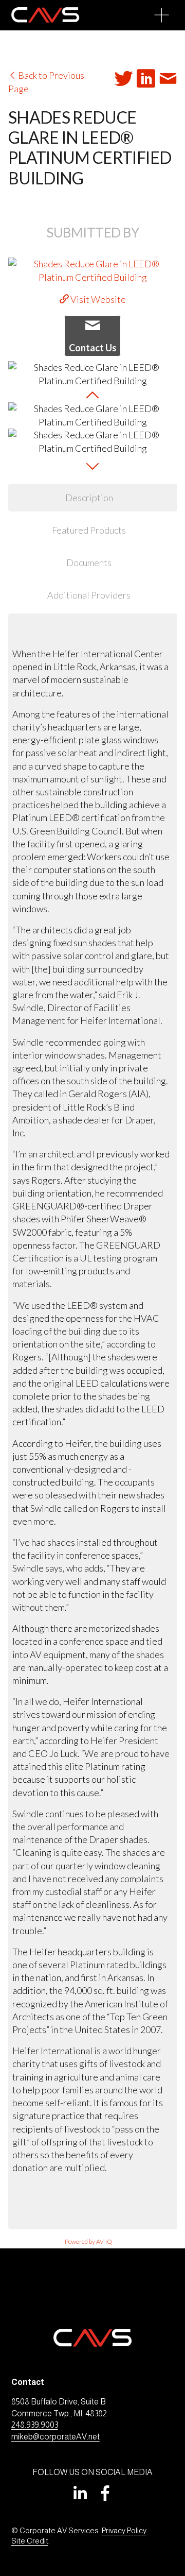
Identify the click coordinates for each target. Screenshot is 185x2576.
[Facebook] (105, 2493)
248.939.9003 (35, 2425)
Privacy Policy (124, 2530)
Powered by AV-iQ (88, 2241)
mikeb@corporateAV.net (55, 2437)
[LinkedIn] (80, 2493)
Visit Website (97, 299)
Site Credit (30, 2541)
